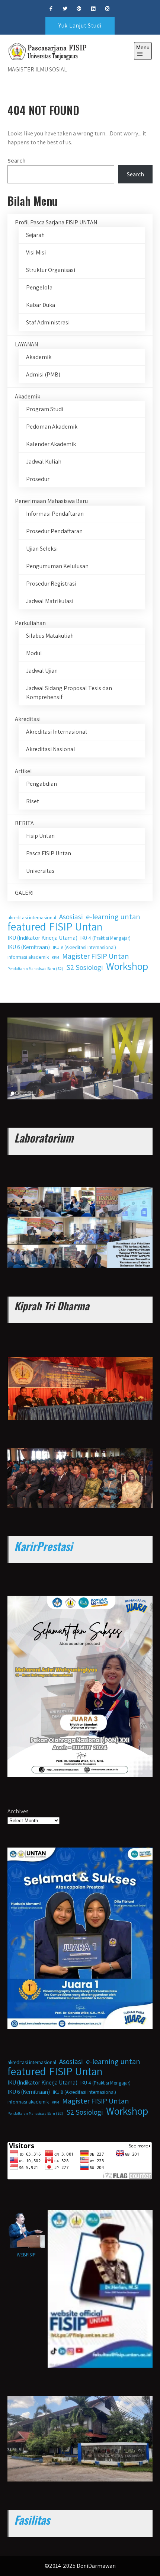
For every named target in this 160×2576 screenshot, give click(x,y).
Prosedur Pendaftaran (54, 531)
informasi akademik (28, 957)
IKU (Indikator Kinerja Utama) (42, 938)
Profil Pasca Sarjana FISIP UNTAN (56, 222)
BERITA (24, 823)
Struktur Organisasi (51, 270)
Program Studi (45, 409)
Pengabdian (41, 784)
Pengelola (39, 287)
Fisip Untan (40, 836)
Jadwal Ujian (42, 671)
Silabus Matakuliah (50, 636)
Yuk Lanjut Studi (80, 25)
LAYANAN (26, 344)
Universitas (40, 871)
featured (27, 926)
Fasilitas (32, 2520)
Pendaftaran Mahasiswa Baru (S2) (35, 968)
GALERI (24, 893)
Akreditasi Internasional (57, 732)
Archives (18, 1811)
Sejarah (35, 235)
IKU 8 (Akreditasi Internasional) (84, 947)
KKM (55, 957)
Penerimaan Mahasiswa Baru (51, 501)
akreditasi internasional (32, 917)
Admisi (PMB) (43, 374)
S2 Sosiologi (85, 967)
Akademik (39, 357)
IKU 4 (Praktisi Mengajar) (105, 938)
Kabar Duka (41, 305)
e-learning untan (113, 917)
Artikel (23, 771)
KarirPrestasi (43, 1546)
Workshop (127, 966)
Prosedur (38, 479)
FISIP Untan (76, 926)
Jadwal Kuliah (44, 462)
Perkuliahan (30, 623)
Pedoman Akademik (52, 427)
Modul (34, 653)
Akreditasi (28, 719)
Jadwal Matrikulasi (50, 601)
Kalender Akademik (51, 444)
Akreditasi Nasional (51, 749)
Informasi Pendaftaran (55, 514)
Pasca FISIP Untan (49, 853)
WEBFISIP (26, 2255)
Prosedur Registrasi (51, 584)
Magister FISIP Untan (96, 956)
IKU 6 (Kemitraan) (29, 947)
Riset (33, 801)
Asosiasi (71, 917)
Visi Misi (36, 252)
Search (17, 161)
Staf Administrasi (48, 322)
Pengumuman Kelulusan (57, 566)
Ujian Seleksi (42, 549)
